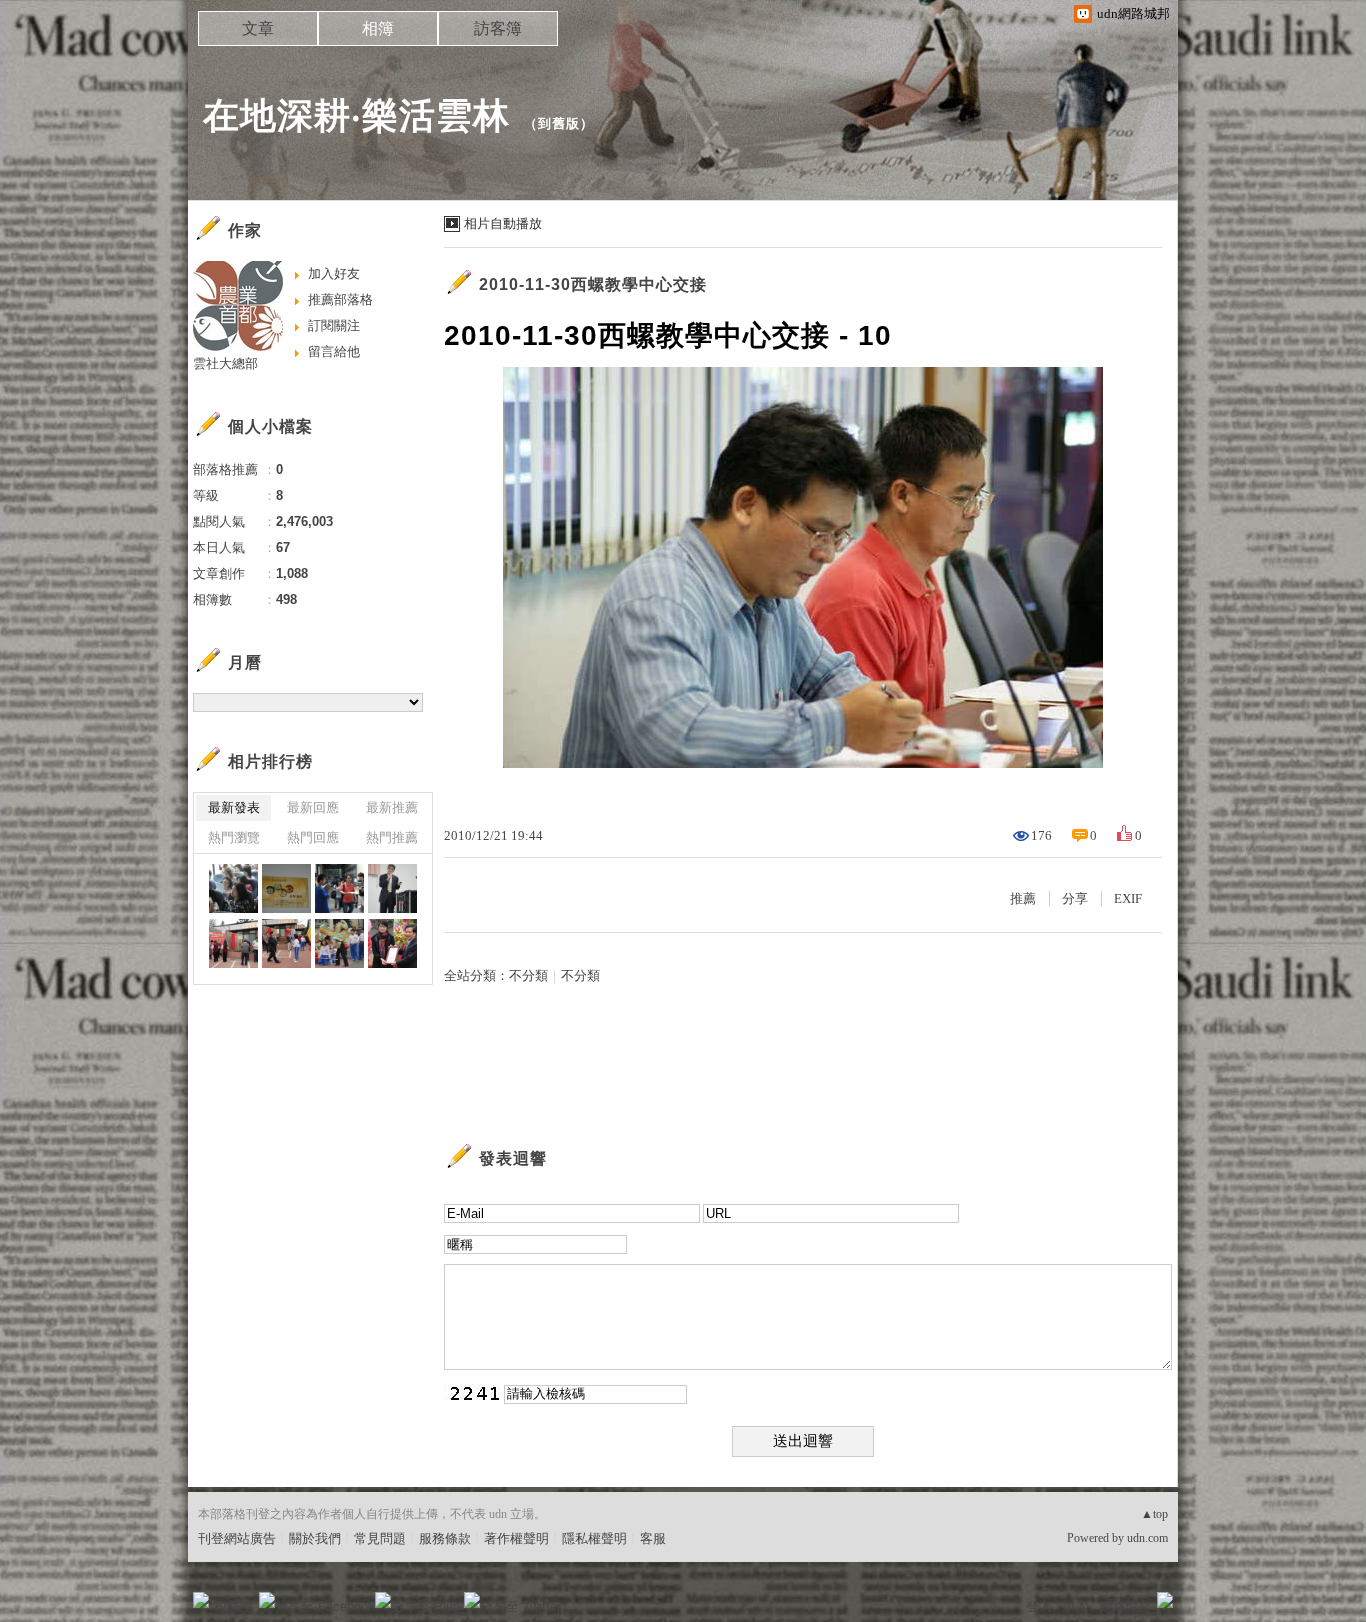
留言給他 (334, 351)
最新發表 (234, 807)
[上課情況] (233, 888)
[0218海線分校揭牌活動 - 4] (233, 943)
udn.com (1147, 1538)
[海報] (286, 888)
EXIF (1128, 898)
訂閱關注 (334, 325)
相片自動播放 (503, 223)
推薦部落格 (340, 299)
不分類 (528, 975)
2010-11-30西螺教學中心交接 (593, 284)
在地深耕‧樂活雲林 (356, 115)
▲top (1154, 1514)
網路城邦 (1125, 1606)
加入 (1075, 1606)
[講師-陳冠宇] (392, 888)
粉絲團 (233, 1606)
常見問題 (380, 1538)
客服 (653, 1538)
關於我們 (315, 1538)
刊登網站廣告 (237, 1538)
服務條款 (445, 1538)
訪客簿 (498, 28)
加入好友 (334, 273)
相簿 (378, 28)
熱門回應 (313, 837)
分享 (1075, 898)
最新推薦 (392, 807)
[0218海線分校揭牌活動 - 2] (339, 943)
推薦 (1023, 898)
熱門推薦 (392, 837)
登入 (1039, 1606)
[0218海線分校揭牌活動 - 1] (392, 943)
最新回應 (313, 807)
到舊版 (559, 123)
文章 (258, 28)
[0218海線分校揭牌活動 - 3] (286, 943)
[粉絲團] (201, 1600)
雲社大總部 (225, 363)
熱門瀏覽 (234, 837)
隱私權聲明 (594, 1538)
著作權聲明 (516, 1538)
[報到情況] (339, 888)
